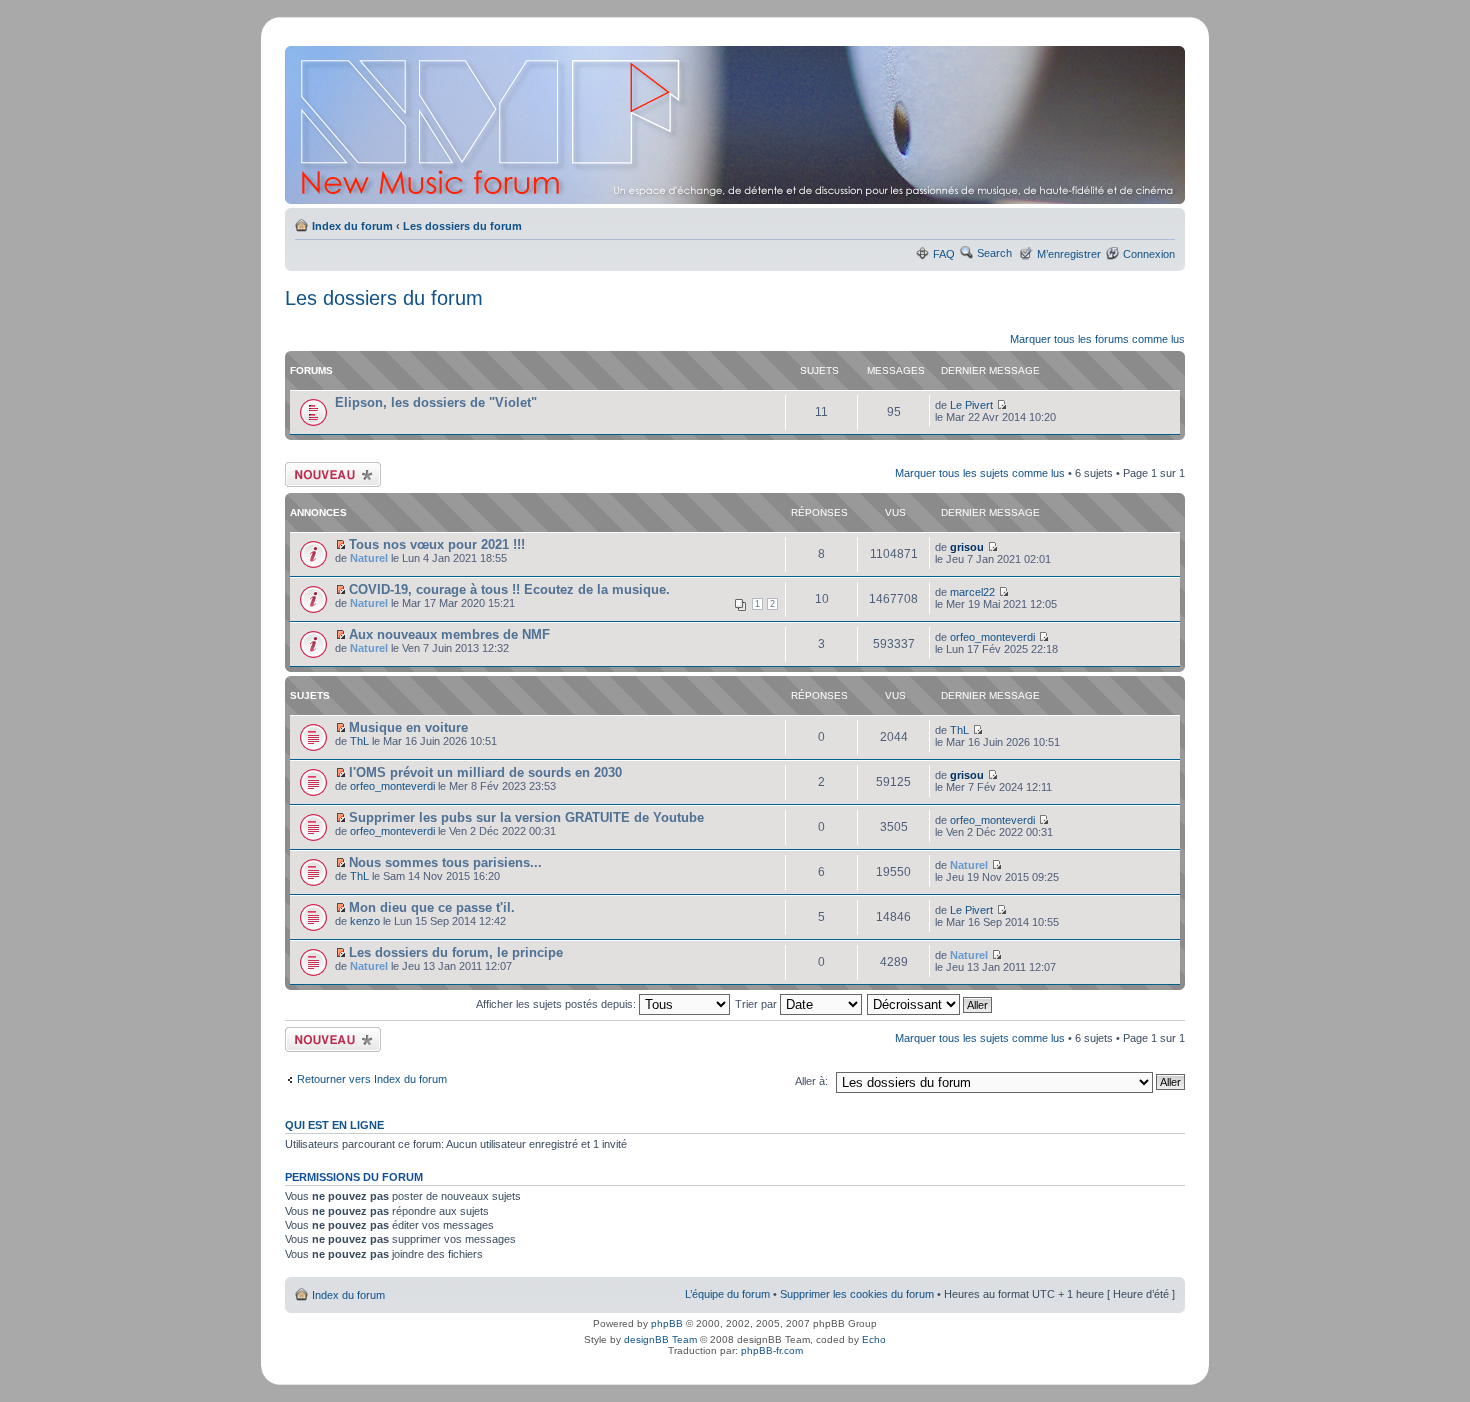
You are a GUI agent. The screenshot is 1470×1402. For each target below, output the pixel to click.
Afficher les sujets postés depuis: (557, 1004)
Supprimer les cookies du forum (857, 1294)
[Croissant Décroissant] (930, 1004)
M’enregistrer (1069, 254)
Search (994, 253)
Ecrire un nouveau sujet (329, 474)
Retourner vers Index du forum (372, 1079)
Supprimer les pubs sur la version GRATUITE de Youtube (526, 817)
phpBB (667, 1323)
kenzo (365, 921)
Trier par (757, 1004)
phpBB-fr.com (772, 1350)
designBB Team (660, 1339)
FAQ (944, 254)
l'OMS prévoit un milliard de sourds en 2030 (485, 772)
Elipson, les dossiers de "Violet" (436, 402)
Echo (874, 1339)
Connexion (1149, 254)
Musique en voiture (408, 727)
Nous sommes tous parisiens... (445, 862)
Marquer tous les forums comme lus (1097, 339)
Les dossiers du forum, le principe (456, 952)
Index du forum (352, 226)
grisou (967, 547)
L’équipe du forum (727, 1294)
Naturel (369, 558)
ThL (359, 741)
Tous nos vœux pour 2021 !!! (437, 544)
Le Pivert (971, 405)
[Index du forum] (736, 125)
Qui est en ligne (334, 1125)
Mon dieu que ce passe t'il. (432, 907)
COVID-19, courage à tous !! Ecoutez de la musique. (509, 589)
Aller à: (811, 1081)
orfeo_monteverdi (992, 637)
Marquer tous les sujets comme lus (980, 473)
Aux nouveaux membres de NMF (449, 634)
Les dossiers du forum (462, 226)
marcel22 (972, 592)
